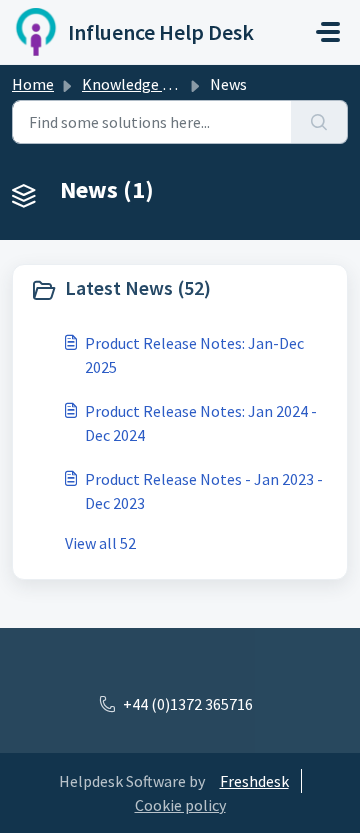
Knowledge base (138, 84)
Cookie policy (180, 805)
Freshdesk (254, 781)
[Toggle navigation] (328, 32)
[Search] (319, 122)
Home (33, 84)
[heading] (180, 290)
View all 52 (100, 543)
